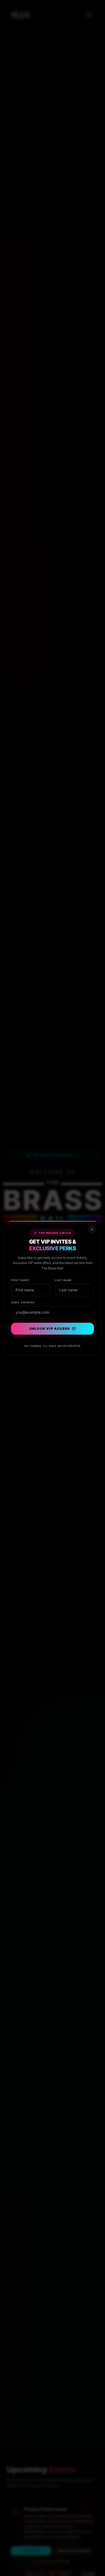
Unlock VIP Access (50, 1329)
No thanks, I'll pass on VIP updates (52, 1346)
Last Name (63, 1280)
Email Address (23, 1302)
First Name (20, 1280)
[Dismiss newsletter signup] (92, 1229)
